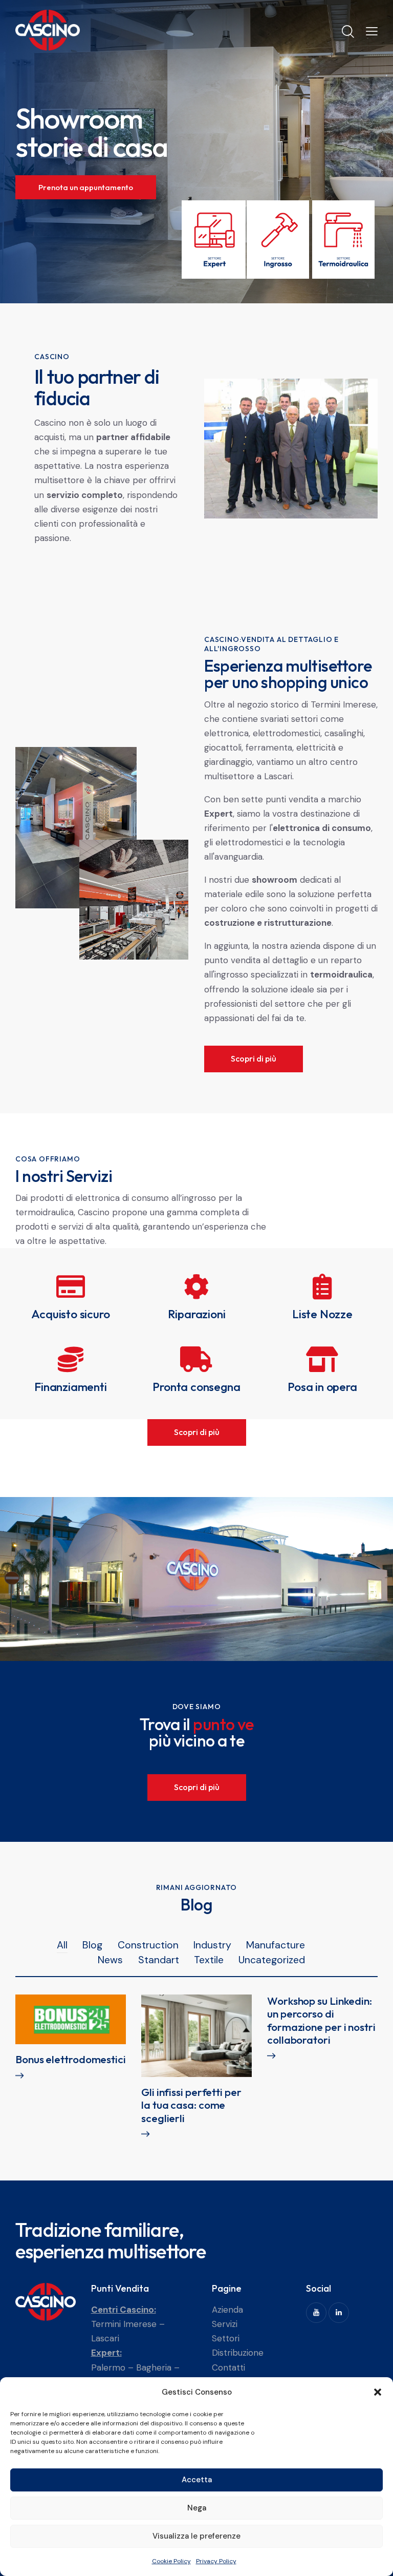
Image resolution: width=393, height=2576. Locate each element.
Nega (197, 2508)
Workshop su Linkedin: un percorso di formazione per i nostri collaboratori (321, 2020)
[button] (378, 2392)
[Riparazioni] (196, 1286)
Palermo (108, 2367)
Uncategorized (272, 1960)
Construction (148, 1945)
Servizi (225, 2324)
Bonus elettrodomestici (71, 2059)
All (62, 1945)
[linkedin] (339, 2313)
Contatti (228, 2367)
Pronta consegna (196, 1387)
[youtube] (316, 2313)
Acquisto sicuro (70, 1314)
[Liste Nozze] (322, 1286)
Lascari (105, 2338)
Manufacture (276, 1945)
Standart (159, 1960)
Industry (212, 1945)
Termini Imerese (124, 2324)
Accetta (197, 2480)
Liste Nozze (322, 1314)
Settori (226, 2338)
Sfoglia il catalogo (71, 202)
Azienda (227, 2310)
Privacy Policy (216, 2561)
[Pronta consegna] (196, 1359)
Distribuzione (238, 2353)
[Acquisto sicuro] (71, 1286)
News (110, 1960)
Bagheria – (158, 2367)
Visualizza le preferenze (196, 2536)
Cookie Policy (171, 2561)
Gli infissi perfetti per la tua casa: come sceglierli (191, 2105)
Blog (92, 1945)
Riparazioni (197, 1314)
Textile (209, 1960)
